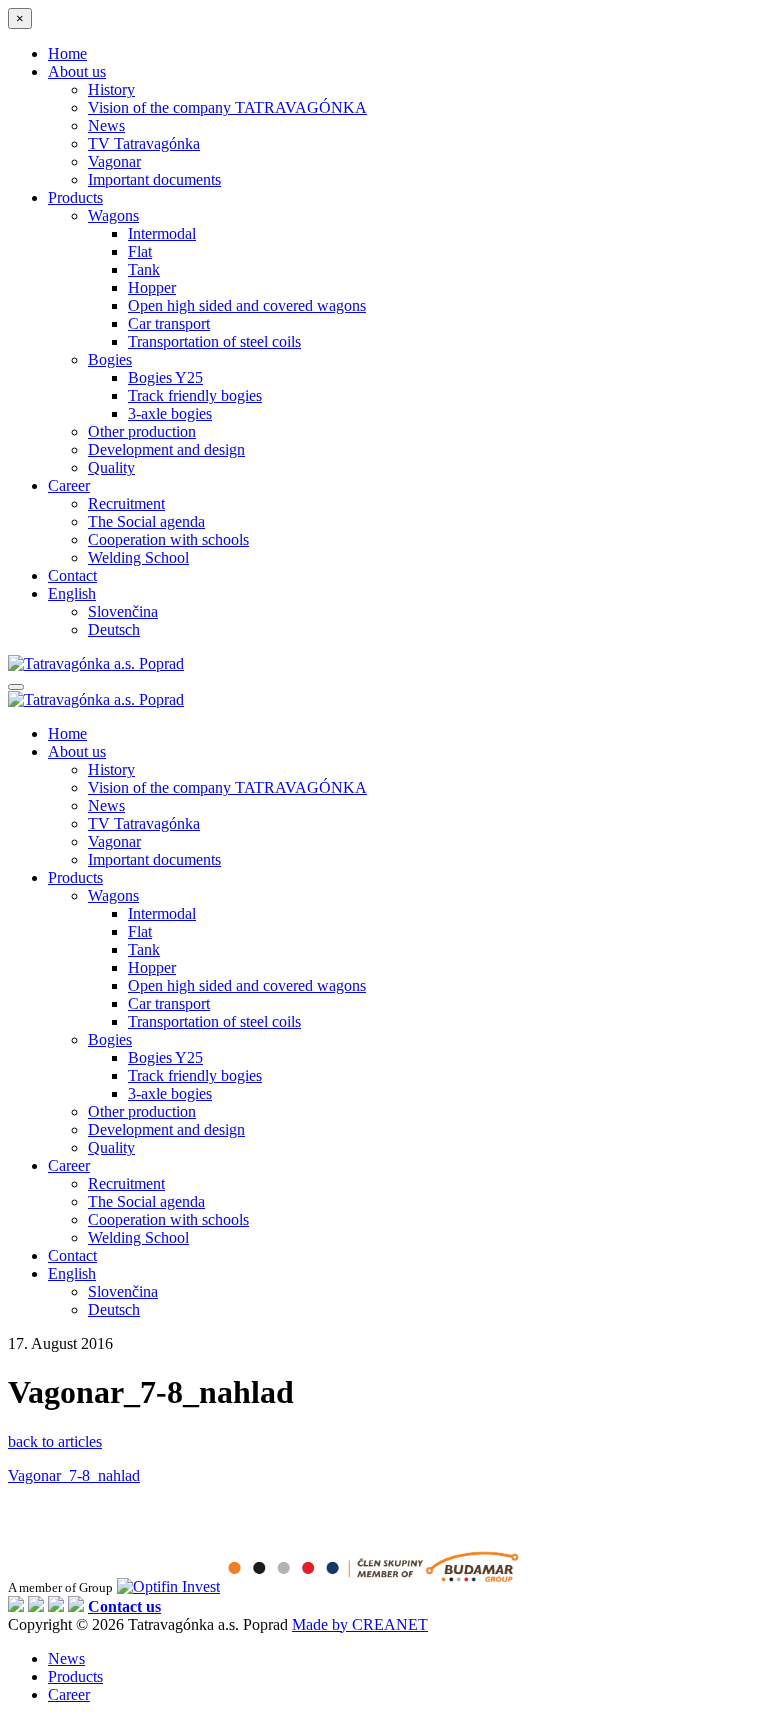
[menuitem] (72, 593)
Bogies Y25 (165, 377)
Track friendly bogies (195, 395)
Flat (140, 251)
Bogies (110, 359)
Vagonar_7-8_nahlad (74, 1475)
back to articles (55, 1441)
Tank (144, 269)
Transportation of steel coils (214, 341)
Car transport (169, 323)
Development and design (166, 449)
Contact (72, 575)
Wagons (113, 215)
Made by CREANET (360, 1624)
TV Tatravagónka (144, 143)
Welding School (138, 557)
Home (67, 53)
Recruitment (126, 503)
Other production (142, 431)
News (106, 125)
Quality (111, 467)
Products (75, 197)
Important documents (154, 179)
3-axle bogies (170, 413)
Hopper (152, 287)
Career (69, 485)
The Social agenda (146, 521)
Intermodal (162, 233)
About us (77, 71)
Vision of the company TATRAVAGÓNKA (227, 107)
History (111, 89)
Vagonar (114, 161)
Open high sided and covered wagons (247, 305)
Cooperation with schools (168, 539)
